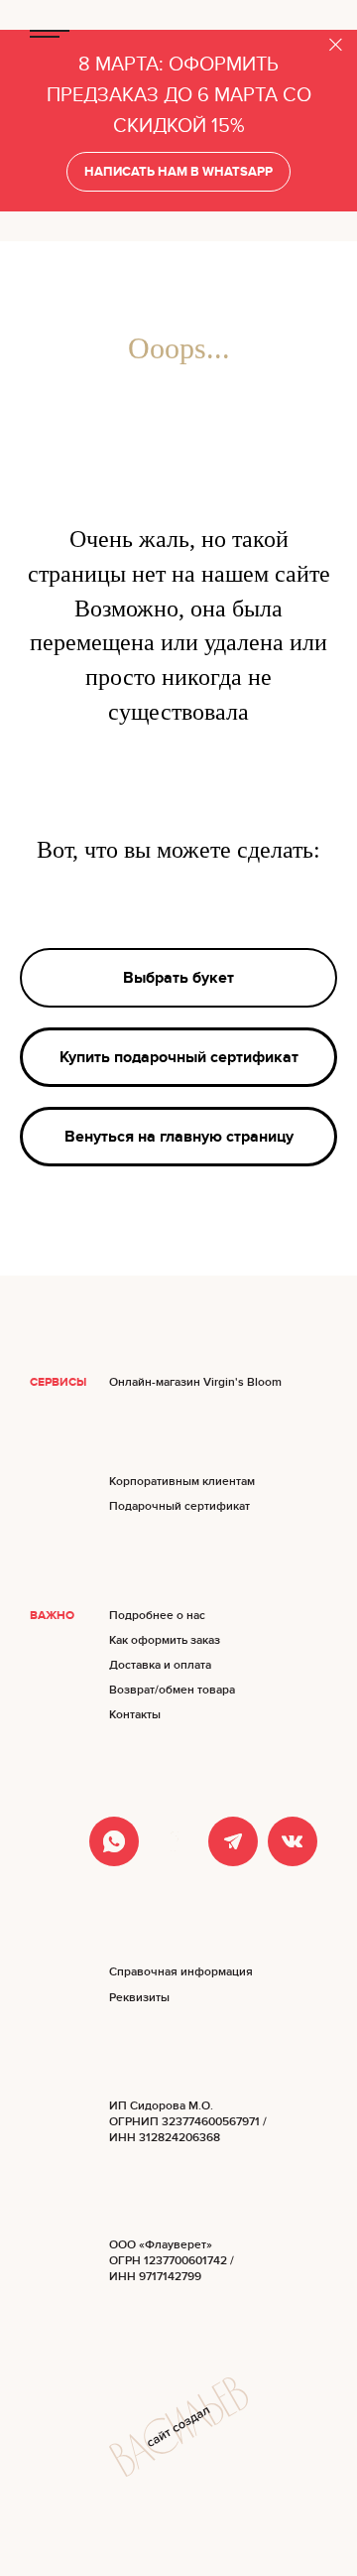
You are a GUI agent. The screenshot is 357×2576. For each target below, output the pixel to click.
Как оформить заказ (165, 1640)
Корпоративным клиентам (182, 1482)
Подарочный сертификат (179, 1506)
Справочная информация (181, 1972)
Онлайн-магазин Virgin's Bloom (195, 1382)
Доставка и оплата (160, 1665)
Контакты (135, 1715)
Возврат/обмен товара (172, 1690)
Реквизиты (139, 1998)
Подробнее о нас (157, 1616)
